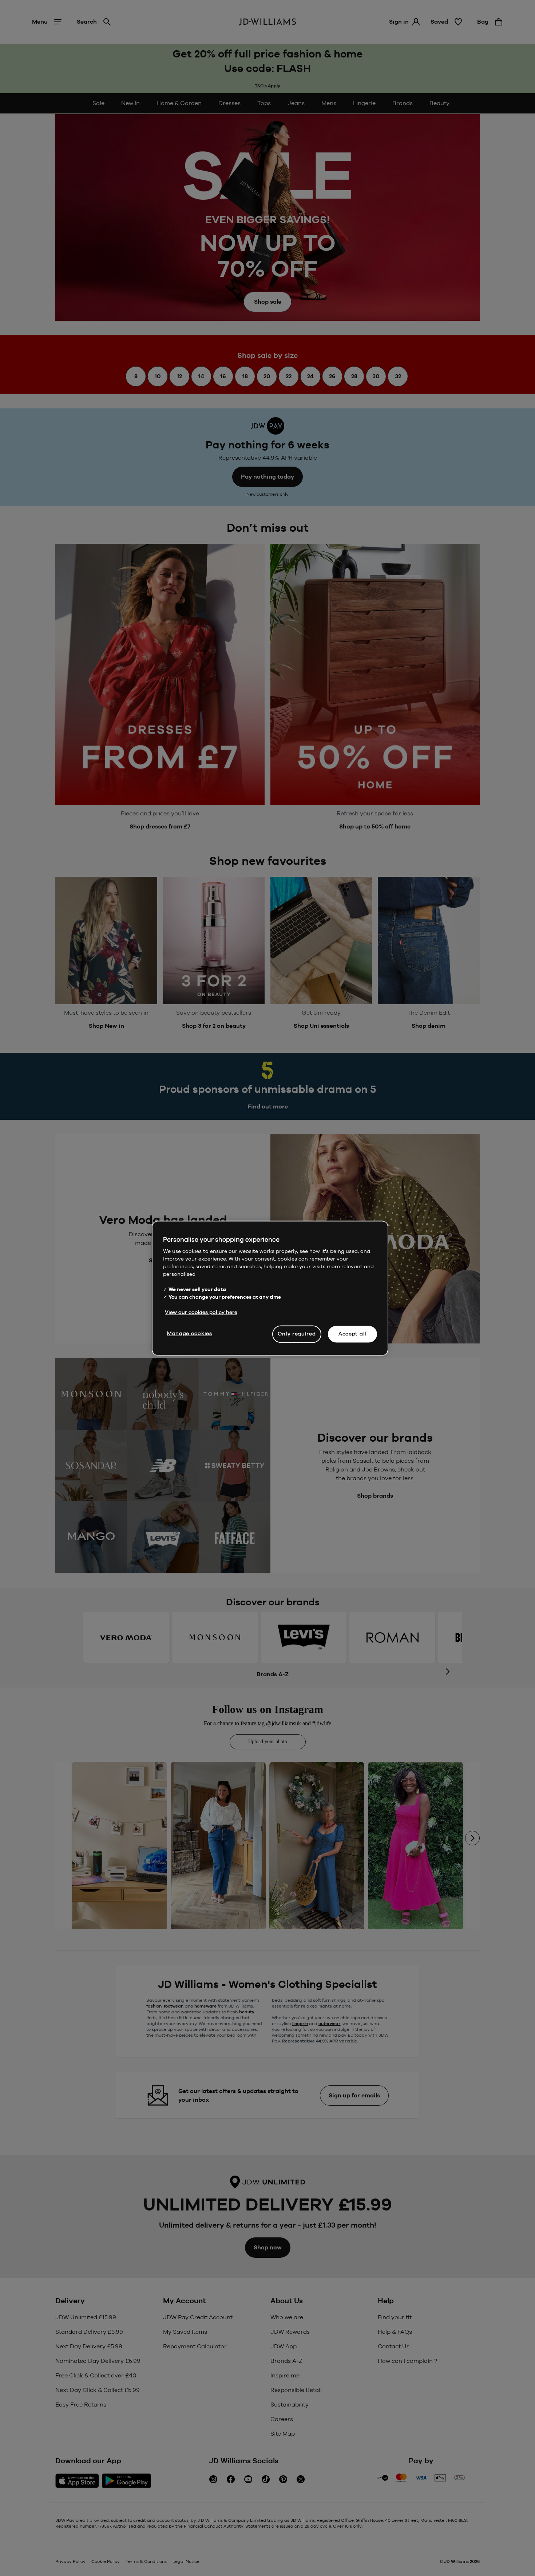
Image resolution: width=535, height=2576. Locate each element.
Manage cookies (190, 1333)
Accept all (352, 1334)
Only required (297, 1334)
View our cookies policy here (201, 1312)
